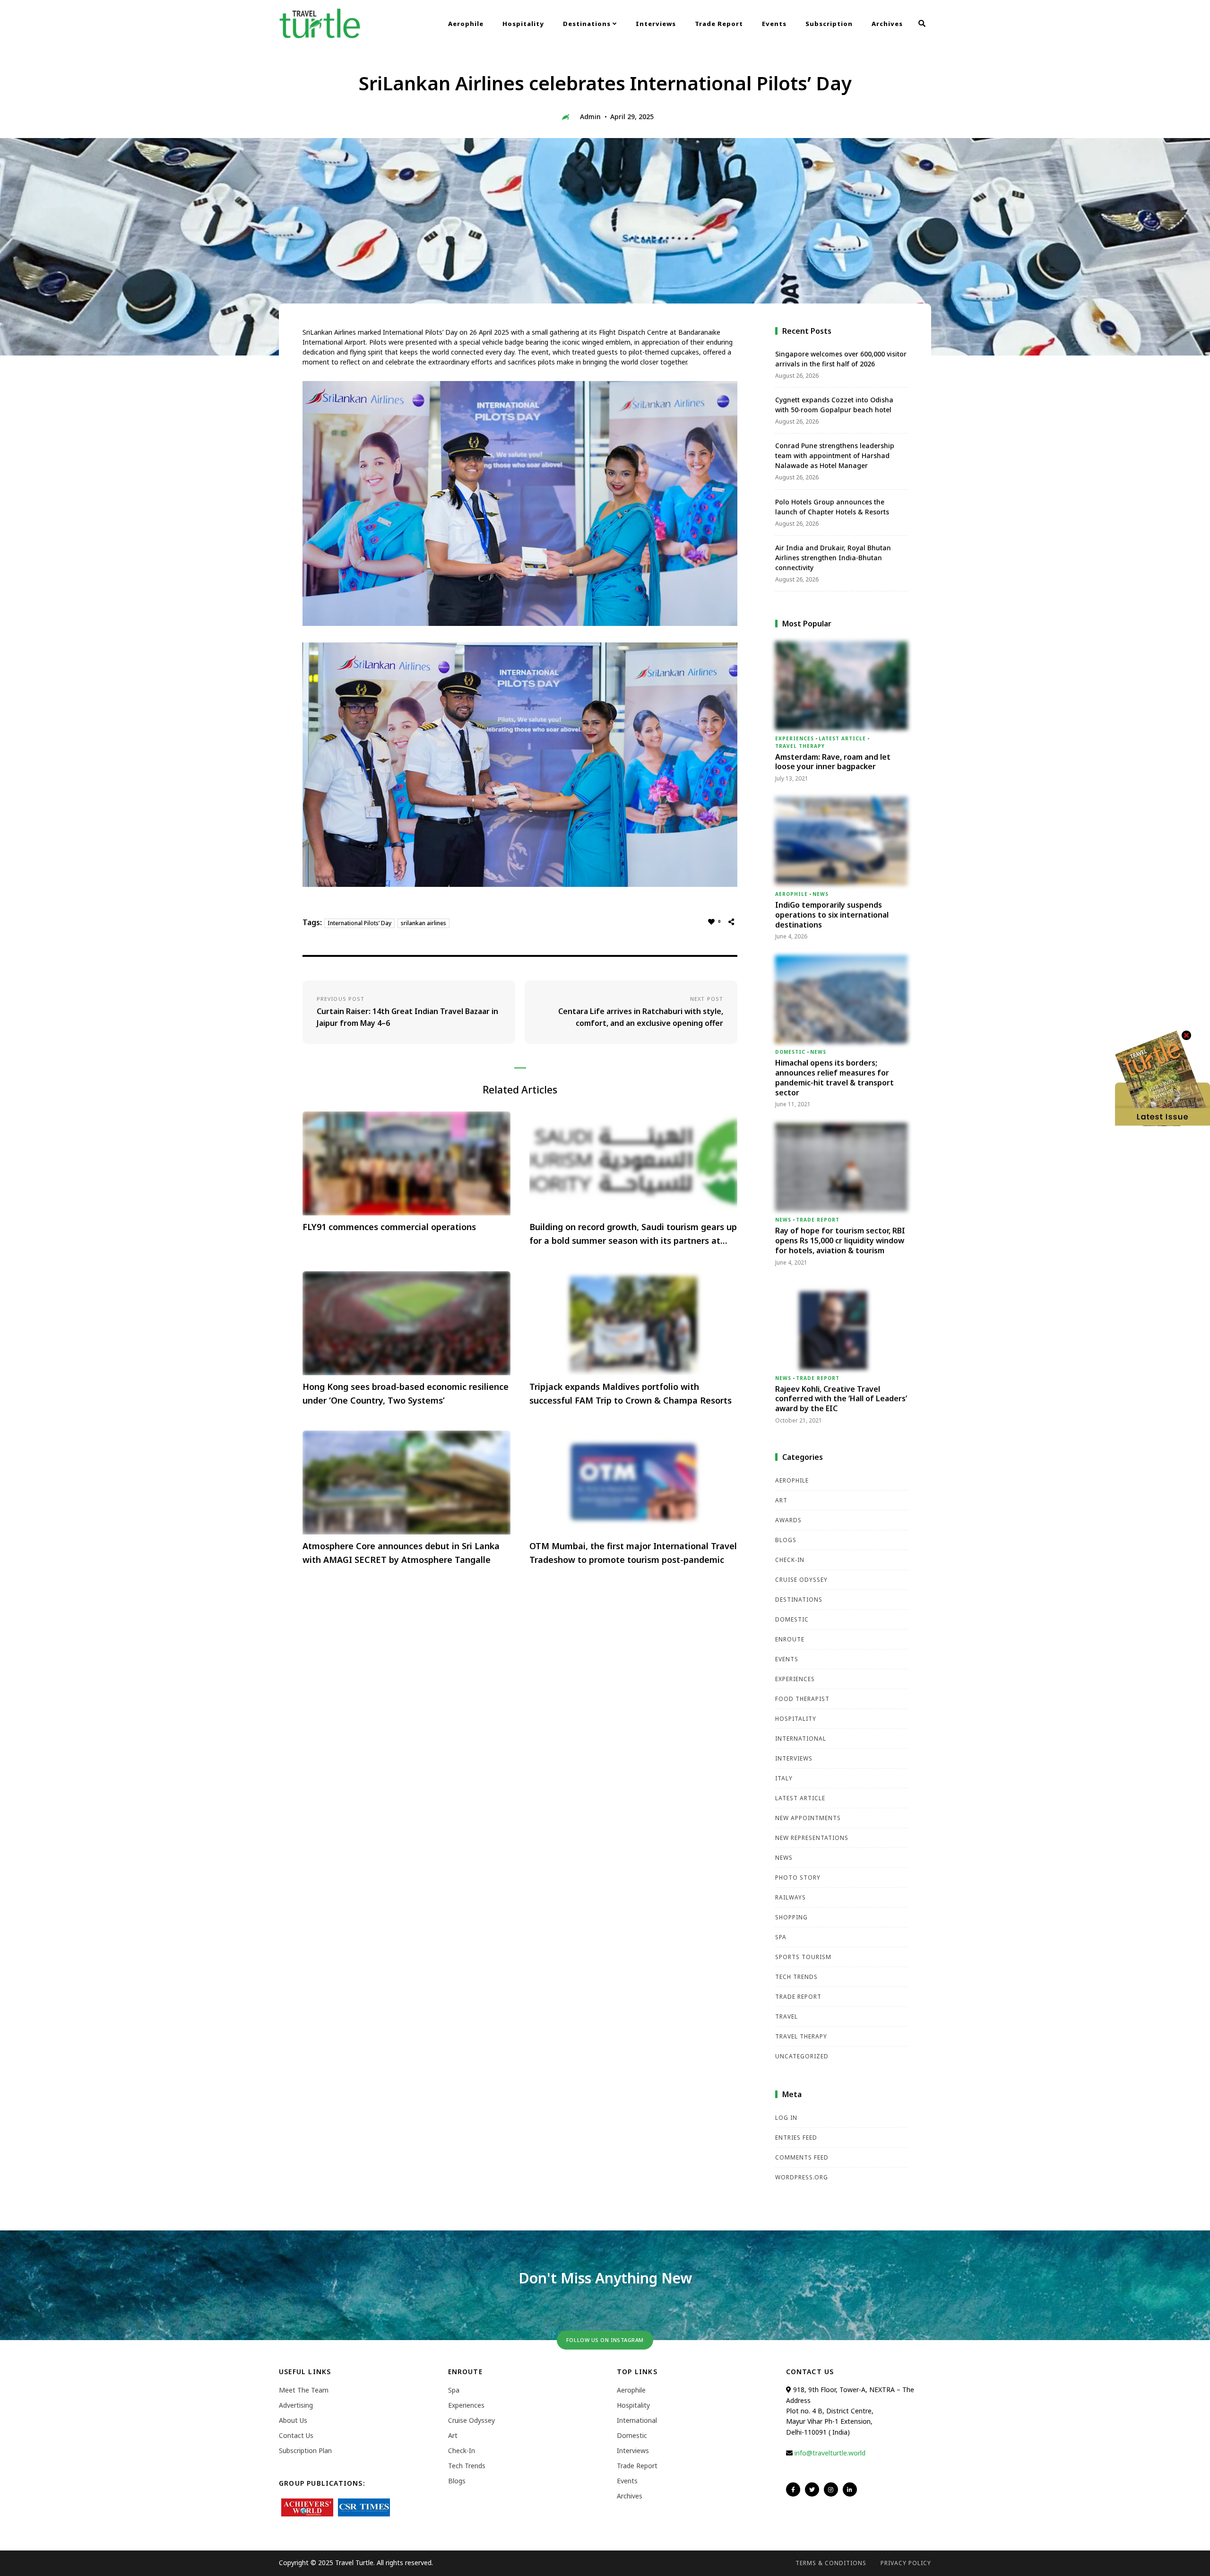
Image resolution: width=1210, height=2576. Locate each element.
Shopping (791, 1917)
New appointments (808, 1818)
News (821, 894)
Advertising (296, 2405)
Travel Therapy (800, 746)
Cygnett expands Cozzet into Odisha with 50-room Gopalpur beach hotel (834, 405)
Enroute (790, 1639)
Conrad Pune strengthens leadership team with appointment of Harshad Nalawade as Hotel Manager (835, 455)
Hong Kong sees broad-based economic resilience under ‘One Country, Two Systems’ (406, 1393)
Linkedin (850, 2489)
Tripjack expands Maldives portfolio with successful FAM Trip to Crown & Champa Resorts (631, 1393)
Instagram (831, 2489)
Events (774, 24)
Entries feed (796, 2138)
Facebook (793, 2489)
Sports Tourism (803, 1957)
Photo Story (798, 1878)
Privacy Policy (906, 2563)
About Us (293, 2420)
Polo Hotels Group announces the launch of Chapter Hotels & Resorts (832, 507)
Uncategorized (802, 2056)
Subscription (829, 24)
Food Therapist (802, 1699)
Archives (887, 24)
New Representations (812, 1838)
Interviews (656, 24)
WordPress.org (802, 2177)
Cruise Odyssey (801, 1580)
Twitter (812, 2489)
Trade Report (719, 24)
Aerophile (466, 24)
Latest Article (842, 738)
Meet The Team (304, 2390)
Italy (784, 1778)
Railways (791, 1897)
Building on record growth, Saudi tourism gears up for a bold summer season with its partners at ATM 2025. (633, 1234)
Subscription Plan (305, 2450)
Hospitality (523, 24)
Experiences (795, 738)
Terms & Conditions (831, 2563)
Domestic (790, 1052)
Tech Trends (796, 1977)
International (801, 1739)
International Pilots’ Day (359, 923)
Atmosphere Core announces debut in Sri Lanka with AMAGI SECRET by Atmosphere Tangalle (401, 1553)
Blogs (786, 1540)
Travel (786, 2017)
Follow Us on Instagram (605, 2340)
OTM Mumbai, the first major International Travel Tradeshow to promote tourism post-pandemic (633, 1553)
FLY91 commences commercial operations (389, 1227)
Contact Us (296, 2435)
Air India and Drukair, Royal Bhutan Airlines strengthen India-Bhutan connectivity (833, 558)
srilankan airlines (423, 923)
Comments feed (802, 2157)
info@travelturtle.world (830, 2453)
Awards (788, 1520)
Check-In (790, 1560)
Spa (781, 1937)
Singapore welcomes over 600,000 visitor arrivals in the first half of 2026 (841, 359)
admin (590, 117)
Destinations (588, 24)
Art (781, 1500)
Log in (786, 2118)
